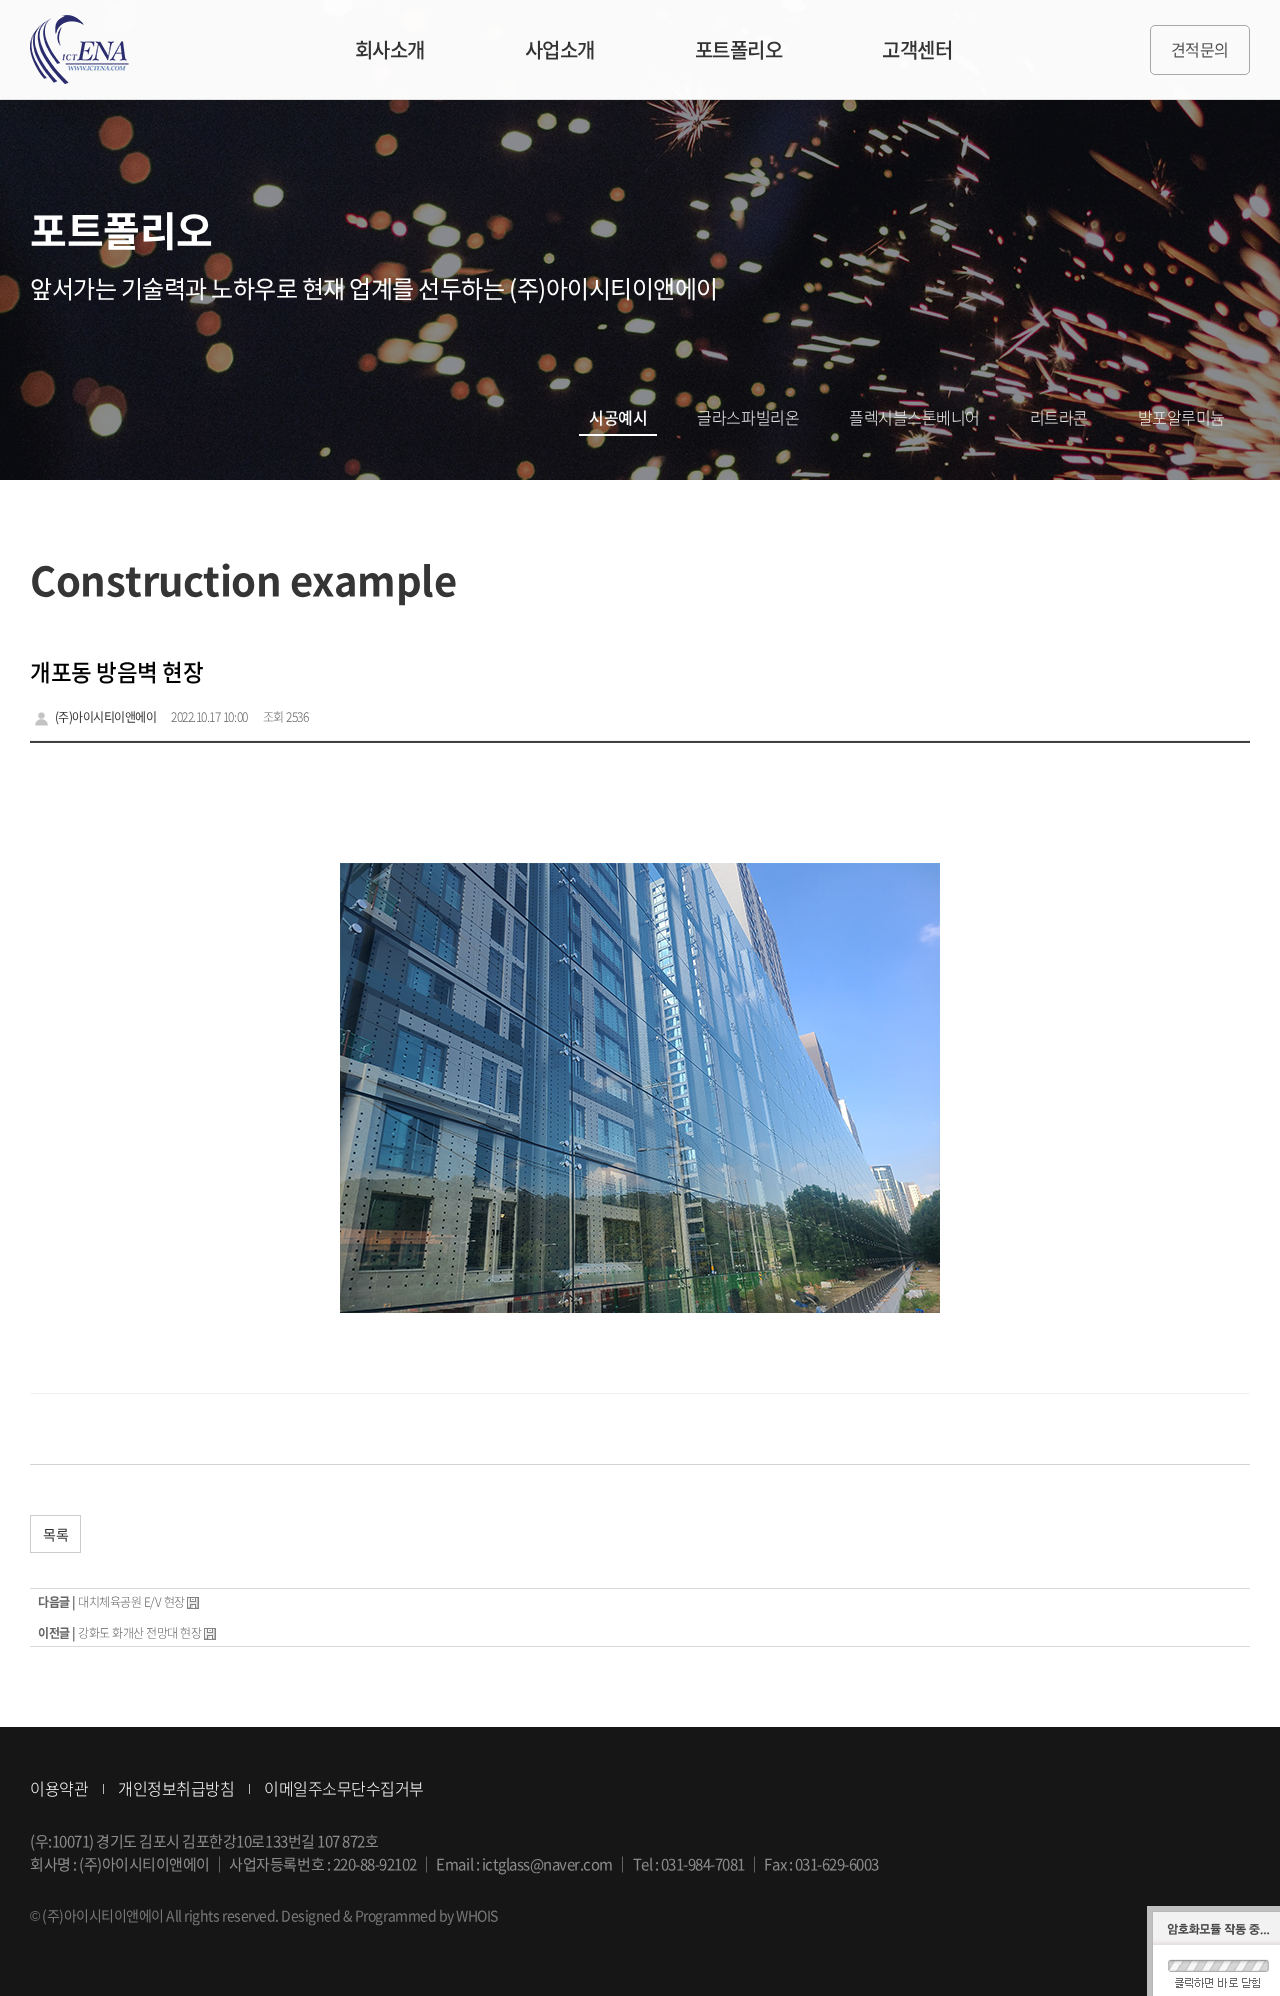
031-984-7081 (703, 1864)
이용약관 (59, 1788)
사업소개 (560, 49)
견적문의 (1200, 49)
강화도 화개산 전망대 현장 (139, 1633)
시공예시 (618, 417)
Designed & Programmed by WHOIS (389, 1915)
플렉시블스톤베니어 (914, 417)
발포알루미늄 (1181, 417)
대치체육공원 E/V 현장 (131, 1602)
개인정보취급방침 (176, 1788)
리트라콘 (1059, 417)
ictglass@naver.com (547, 1864)
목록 (55, 1534)
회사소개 (390, 49)
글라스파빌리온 (748, 417)
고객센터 (917, 49)
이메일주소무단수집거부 (344, 1788)
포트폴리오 (739, 49)
